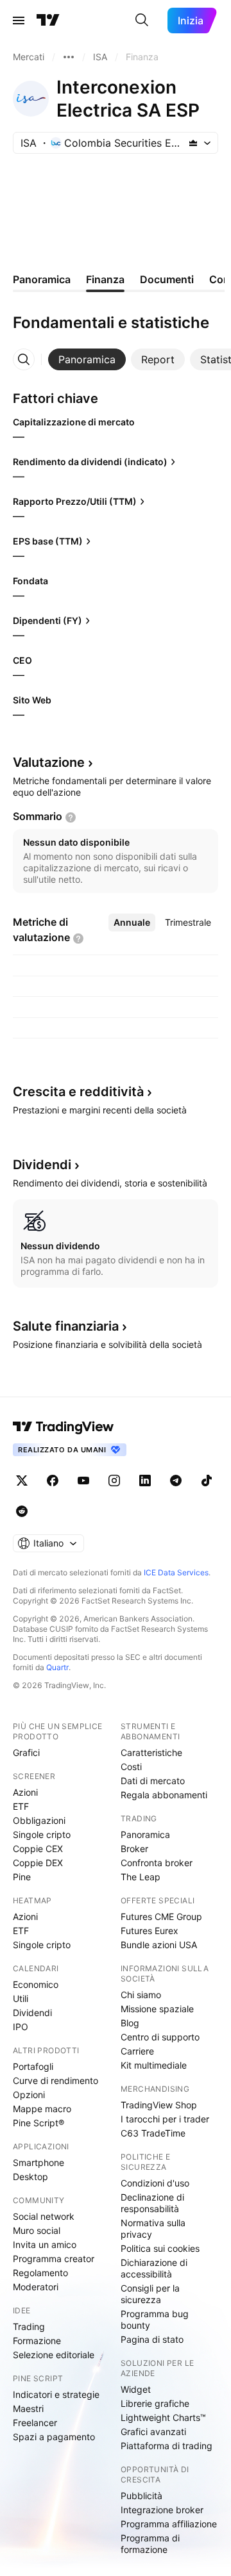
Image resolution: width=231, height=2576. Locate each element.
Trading (29, 2326)
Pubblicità (141, 2496)
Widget (136, 2389)
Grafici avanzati (153, 2432)
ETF (21, 1806)
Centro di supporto (160, 2037)
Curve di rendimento (56, 2080)
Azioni (25, 1792)
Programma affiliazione (169, 2524)
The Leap (141, 1877)
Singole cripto (42, 1834)
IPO (21, 2027)
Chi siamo (141, 1995)
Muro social (37, 2230)
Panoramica (145, 1834)
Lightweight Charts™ (163, 2417)
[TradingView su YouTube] (83, 1481)
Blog (130, 2023)
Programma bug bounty (155, 2319)
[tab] (87, 359)
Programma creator (54, 2259)
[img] (193, 143)
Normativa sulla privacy (153, 2228)
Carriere (137, 2051)
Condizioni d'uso (155, 2183)
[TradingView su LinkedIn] (145, 1481)
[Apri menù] (19, 21)
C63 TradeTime (153, 2133)
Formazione (37, 2341)
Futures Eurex (150, 1931)
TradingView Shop (159, 2105)
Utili (21, 1998)
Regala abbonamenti (164, 1795)
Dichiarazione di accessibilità (154, 2268)
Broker (134, 1849)
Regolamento (40, 2273)
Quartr (57, 1667)
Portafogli (33, 2066)
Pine (22, 1877)
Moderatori (36, 2287)
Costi (131, 1767)
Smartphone (38, 2162)
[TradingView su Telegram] (176, 1481)
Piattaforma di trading (167, 2446)
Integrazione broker (162, 2510)
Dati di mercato (153, 1781)
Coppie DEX (38, 1863)
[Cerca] (142, 21)
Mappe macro (42, 2109)
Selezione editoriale (54, 2355)
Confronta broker (157, 1863)
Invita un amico (45, 2244)
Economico (36, 1984)
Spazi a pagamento (54, 2437)
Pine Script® (38, 2123)
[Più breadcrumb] (69, 57)
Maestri (28, 2408)
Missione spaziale (157, 2009)
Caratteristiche (151, 1752)
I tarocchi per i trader (165, 2119)
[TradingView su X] (22, 1481)
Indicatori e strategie (56, 2394)
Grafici (26, 1752)
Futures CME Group (161, 1916)
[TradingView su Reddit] (22, 1511)
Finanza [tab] (105, 279)
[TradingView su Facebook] (53, 1481)
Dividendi (32, 2013)
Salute (66, 1326)
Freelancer (35, 2423)
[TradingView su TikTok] (207, 1481)
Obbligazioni (39, 1820)
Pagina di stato (152, 2339)
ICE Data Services (176, 1572)
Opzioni (29, 2095)
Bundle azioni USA (159, 1945)
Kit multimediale (154, 2065)
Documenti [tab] (167, 279)
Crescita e (78, 1092)
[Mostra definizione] (71, 817)
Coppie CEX (38, 1849)
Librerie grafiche (155, 2403)
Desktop (30, 2177)
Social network (44, 2216)
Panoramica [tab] (42, 279)
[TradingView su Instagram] (114, 1481)
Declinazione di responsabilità (152, 2203)
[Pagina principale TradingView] (48, 21)
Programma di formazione (150, 2544)
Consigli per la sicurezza (150, 2294)
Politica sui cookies (160, 2248)
